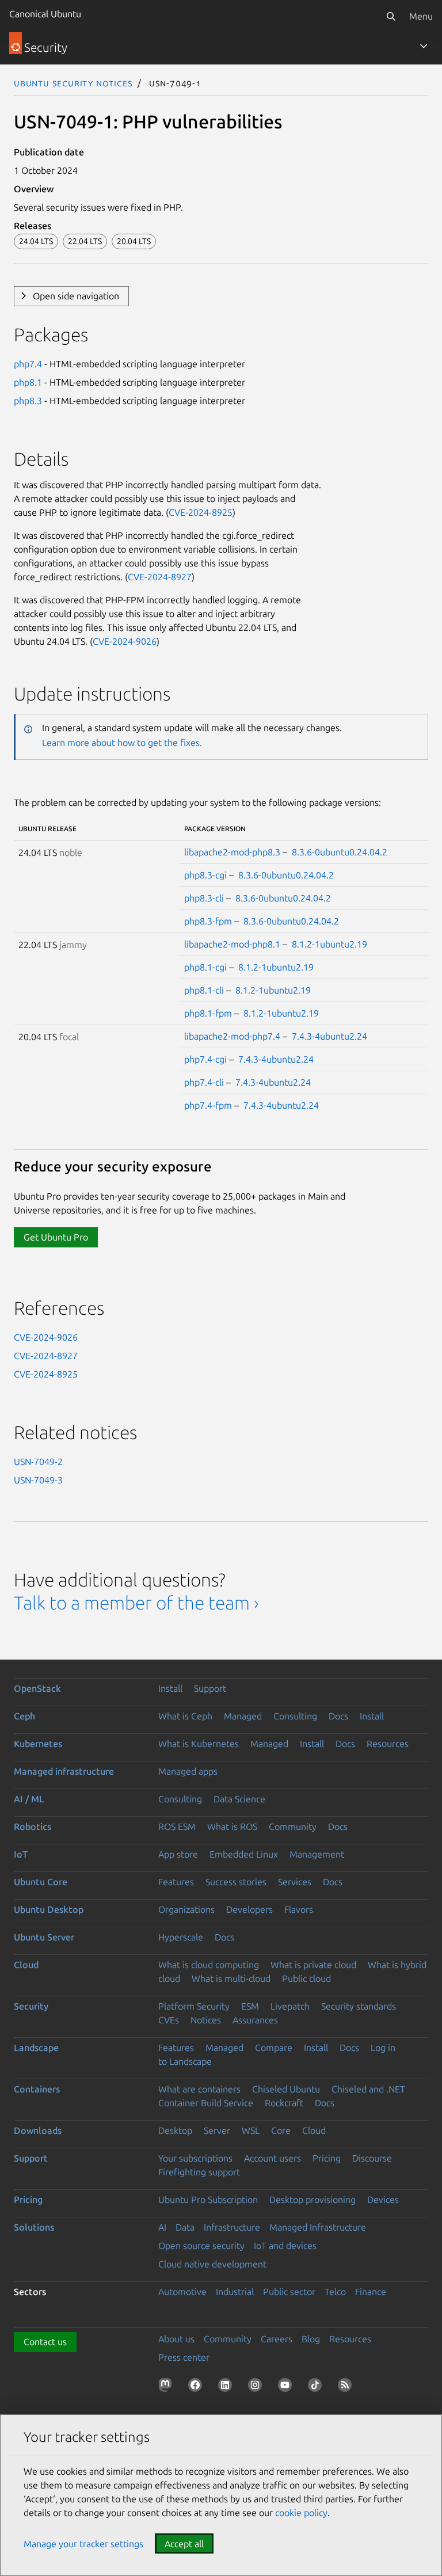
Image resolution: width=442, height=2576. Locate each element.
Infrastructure (232, 2227)
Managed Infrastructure (318, 2227)
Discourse (372, 2158)
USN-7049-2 (38, 1462)
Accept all (184, 2544)
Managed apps (188, 1771)
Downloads (38, 2130)
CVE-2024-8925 (201, 512)
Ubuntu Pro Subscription (208, 2200)
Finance (371, 2292)
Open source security (201, 2246)
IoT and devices (285, 2246)
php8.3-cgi (205, 875)
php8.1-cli (204, 990)
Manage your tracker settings (83, 2544)
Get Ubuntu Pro (56, 1237)
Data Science (239, 1799)
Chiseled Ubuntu (286, 2089)
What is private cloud (313, 1965)
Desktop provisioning (313, 2200)
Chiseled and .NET (368, 2089)
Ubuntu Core (41, 1882)
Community (293, 1827)
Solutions (34, 2227)
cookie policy (301, 2513)
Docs (338, 1716)
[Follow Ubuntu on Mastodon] (167, 2387)
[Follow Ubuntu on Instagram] (257, 2387)
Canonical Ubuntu (45, 14)
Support (210, 1688)
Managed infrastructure (64, 1771)
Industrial (235, 2292)
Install (170, 1688)
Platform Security (194, 2006)
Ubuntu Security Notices (73, 83)
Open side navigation (76, 296)
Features (176, 1882)
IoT (21, 1854)
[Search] (391, 16)
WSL (251, 2130)
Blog (311, 2339)
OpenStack (37, 1688)
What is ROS (232, 1827)
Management (317, 1854)
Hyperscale (181, 1937)
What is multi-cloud (231, 1978)
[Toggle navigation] (424, 46)
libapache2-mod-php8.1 (232, 944)
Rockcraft (284, 2103)
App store (178, 1854)
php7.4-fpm (208, 1105)
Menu (421, 16)
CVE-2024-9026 (125, 641)
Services (295, 1882)
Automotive (182, 2292)
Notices (206, 2020)
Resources (388, 1744)
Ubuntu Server (44, 1937)
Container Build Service (206, 2103)
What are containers (199, 2089)
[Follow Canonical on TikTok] (317, 2387)
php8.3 (28, 401)
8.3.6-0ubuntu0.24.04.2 (340, 852)
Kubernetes (38, 1744)
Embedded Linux (244, 1854)
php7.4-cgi (205, 1059)
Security (31, 2006)
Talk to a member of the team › (136, 1603)
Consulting (295, 1716)
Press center (184, 2357)
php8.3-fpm (208, 921)
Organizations (186, 1909)
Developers (249, 1909)
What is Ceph (185, 1716)
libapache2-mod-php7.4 (232, 1036)
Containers (37, 2089)
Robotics (33, 1827)
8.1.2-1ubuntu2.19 (329, 944)
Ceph (24, 1716)
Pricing (327, 2158)
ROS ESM (177, 1827)
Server (217, 2130)
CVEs (169, 2020)
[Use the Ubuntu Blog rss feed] (347, 2387)
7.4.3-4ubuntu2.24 (329, 1036)
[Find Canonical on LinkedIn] (227, 2387)
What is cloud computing (209, 1965)
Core (281, 2130)
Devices (383, 2200)
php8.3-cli (204, 898)
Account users (273, 2158)
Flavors (299, 1909)
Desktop (175, 2130)
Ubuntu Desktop (49, 1909)
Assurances (255, 2020)
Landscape (36, 2048)
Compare (274, 2048)
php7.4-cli (204, 1082)
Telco (335, 2292)
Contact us (45, 2342)
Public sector (289, 2292)
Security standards (359, 2006)
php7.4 (28, 364)
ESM (250, 2006)
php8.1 (28, 382)
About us (176, 2339)
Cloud (26, 1965)
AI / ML (29, 1799)
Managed (243, 1716)
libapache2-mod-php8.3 (232, 852)
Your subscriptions (195, 2158)
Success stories (236, 1882)
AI (162, 2227)
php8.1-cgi (205, 967)
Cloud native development (212, 2264)
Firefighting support (199, 2172)
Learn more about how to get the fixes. (122, 743)
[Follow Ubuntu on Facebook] (197, 2387)
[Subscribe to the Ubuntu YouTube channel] (287, 2387)
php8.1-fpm (208, 1013)
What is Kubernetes (199, 1744)
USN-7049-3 (38, 1480)
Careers (277, 2339)
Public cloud (306, 1978)
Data (185, 2227)
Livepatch (290, 2006)
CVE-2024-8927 (160, 577)
